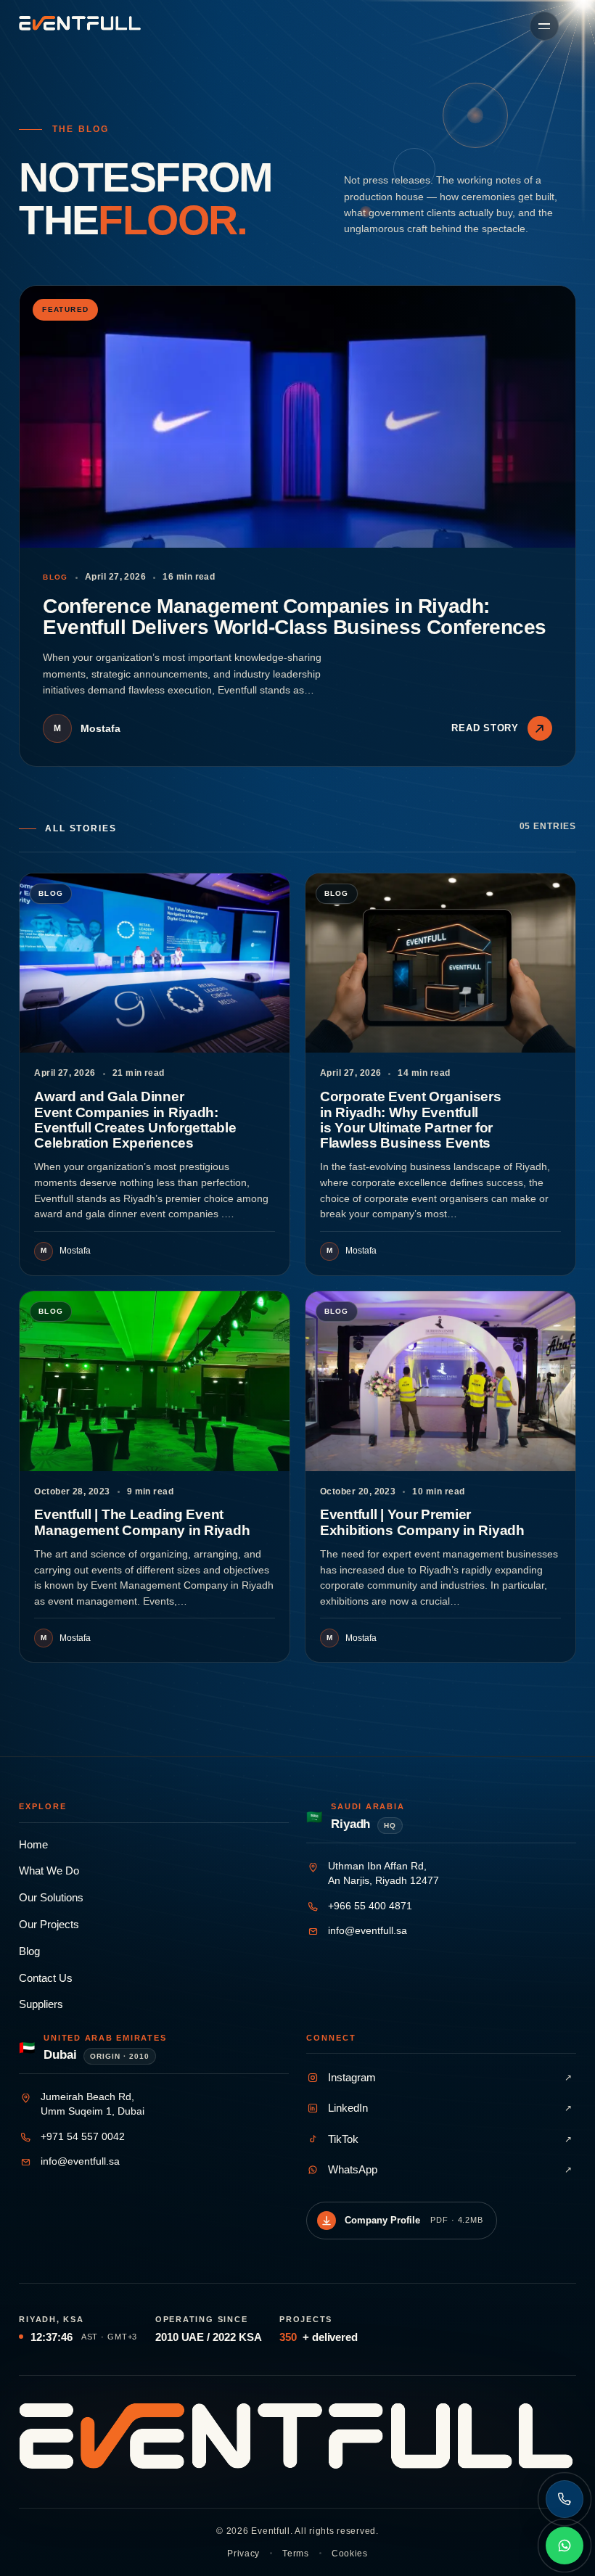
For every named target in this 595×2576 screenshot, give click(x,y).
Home (33, 1845)
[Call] (565, 2499)
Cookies (350, 2554)
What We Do (49, 1871)
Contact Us (46, 1978)
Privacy (243, 2554)
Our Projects (49, 1925)
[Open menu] (544, 26)
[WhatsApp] (565, 2546)
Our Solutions (51, 1898)
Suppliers (41, 2004)
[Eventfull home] (80, 23)
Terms (296, 2554)
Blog (29, 1951)
